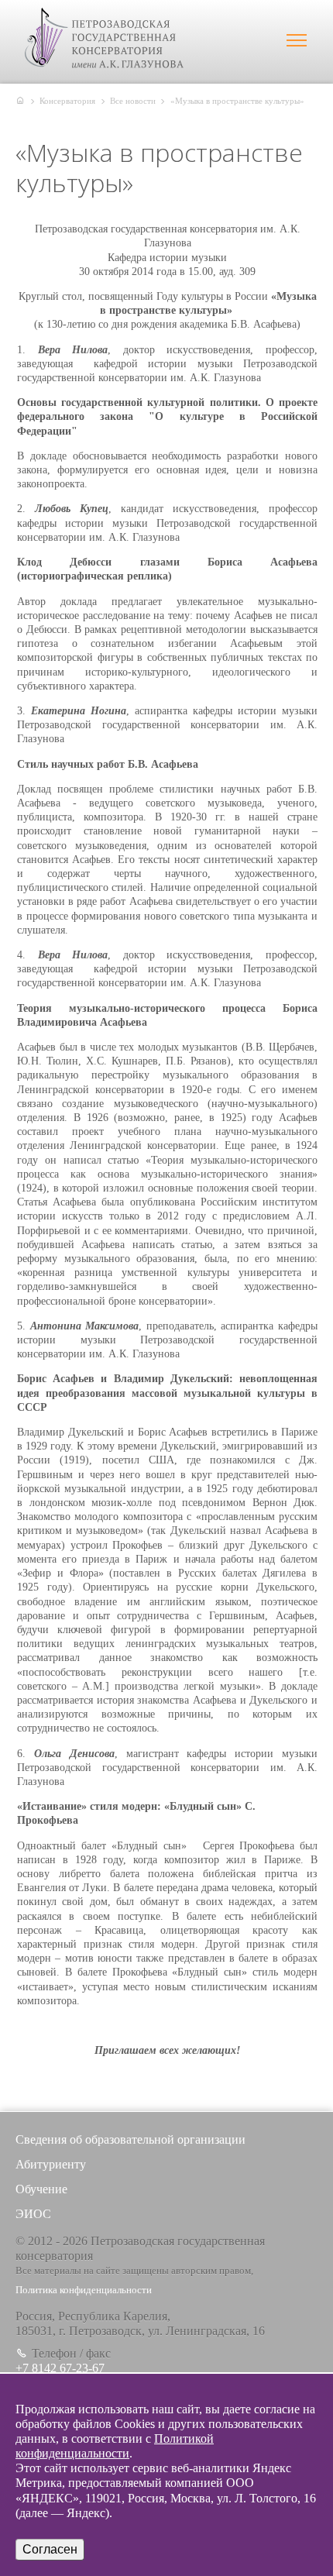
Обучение (41, 2189)
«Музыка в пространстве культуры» (237, 101)
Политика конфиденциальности (84, 2290)
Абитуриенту (51, 2164)
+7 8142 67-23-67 (60, 2368)
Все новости (133, 101)
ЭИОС (33, 2214)
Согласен (50, 2549)
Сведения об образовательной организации (130, 2139)
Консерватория (67, 101)
